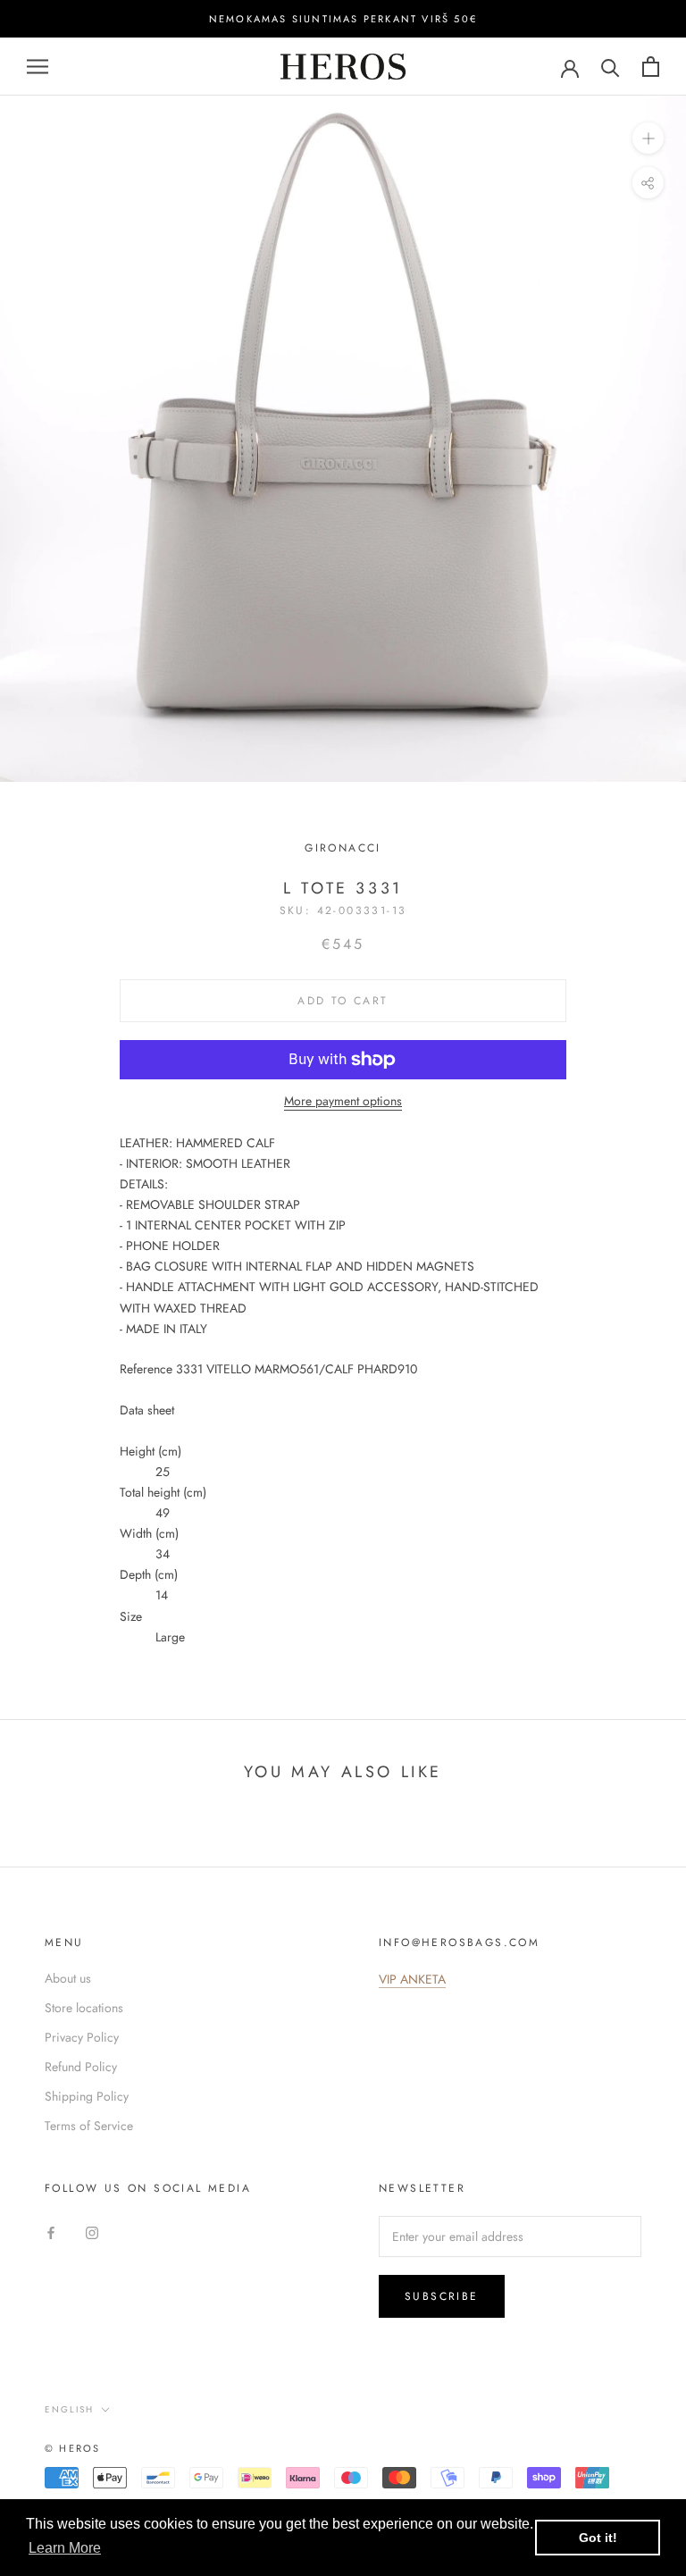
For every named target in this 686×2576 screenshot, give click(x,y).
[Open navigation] (38, 67)
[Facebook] (51, 2232)
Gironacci (343, 848)
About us (68, 1978)
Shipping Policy (87, 2096)
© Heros (72, 2448)
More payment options (343, 1101)
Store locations (84, 2008)
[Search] (611, 67)
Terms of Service (89, 2126)
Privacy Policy (82, 2037)
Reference (146, 1369)
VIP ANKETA (412, 1979)
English (69, 2409)
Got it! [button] (598, 2538)
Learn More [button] (65, 2548)
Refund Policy (81, 2067)
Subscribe (442, 2296)
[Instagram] (92, 2232)
